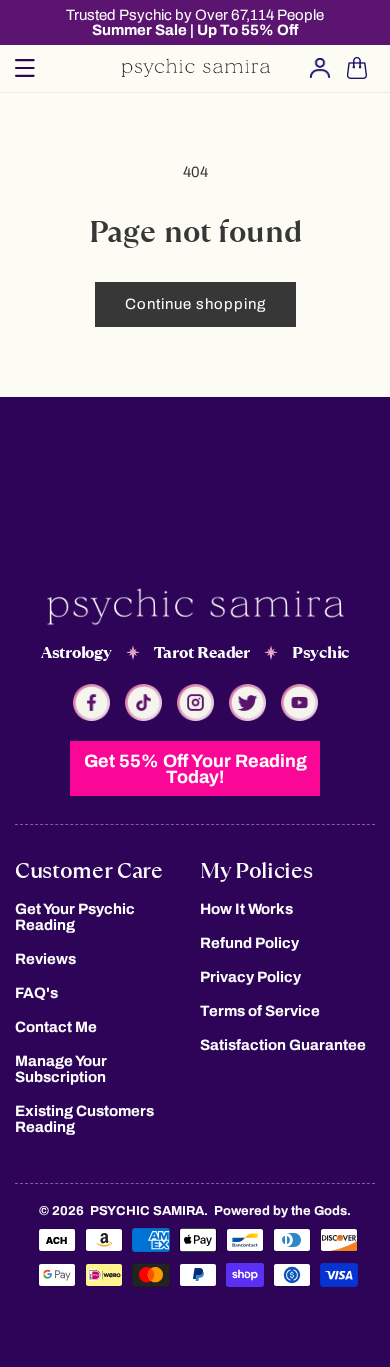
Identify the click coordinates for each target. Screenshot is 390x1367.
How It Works (246, 909)
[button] (25, 68)
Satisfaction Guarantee (283, 1045)
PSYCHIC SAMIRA (147, 1211)
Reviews (45, 959)
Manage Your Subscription (61, 1069)
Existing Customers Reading (84, 1119)
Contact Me (56, 1027)
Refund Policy (249, 943)
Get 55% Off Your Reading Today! (195, 769)
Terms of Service (260, 1011)
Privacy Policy (250, 977)
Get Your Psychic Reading (75, 917)
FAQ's (36, 993)
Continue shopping (195, 304)
